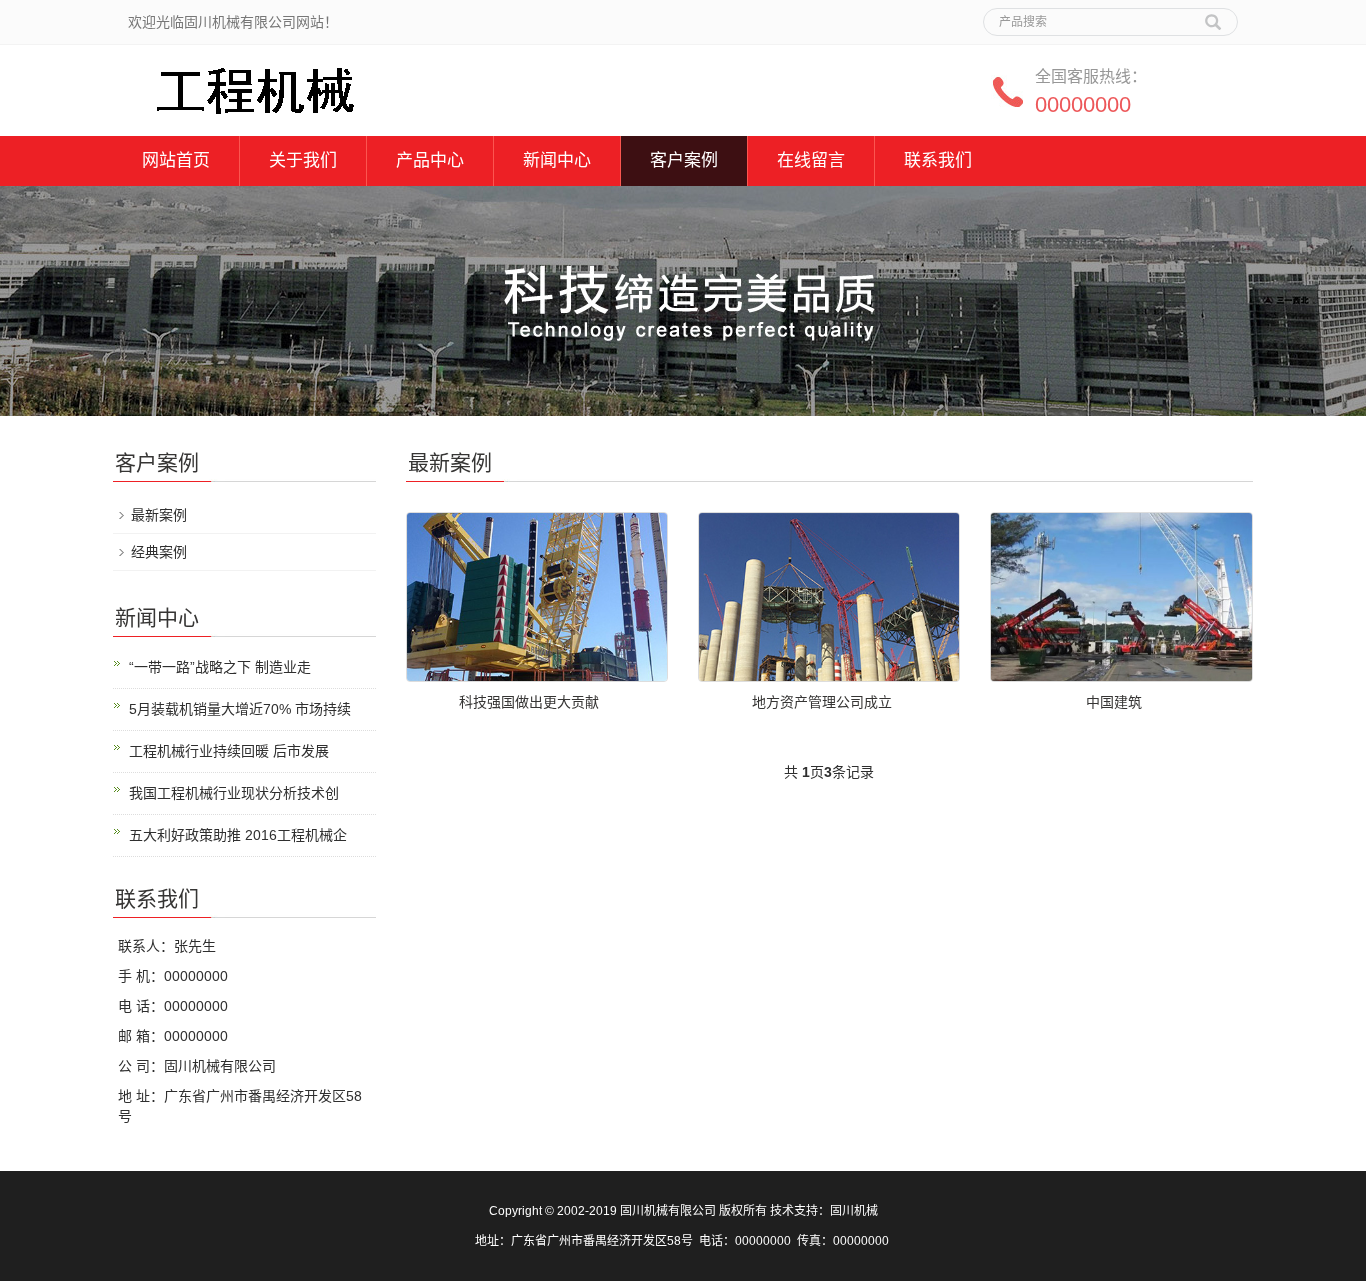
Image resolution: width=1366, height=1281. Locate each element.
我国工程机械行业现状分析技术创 (234, 793)
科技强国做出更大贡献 (529, 702)
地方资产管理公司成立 (822, 702)
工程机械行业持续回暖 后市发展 (229, 751)
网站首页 (176, 160)
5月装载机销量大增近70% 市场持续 (240, 709)
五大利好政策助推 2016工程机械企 (238, 835)
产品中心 (430, 160)
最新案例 (159, 515)
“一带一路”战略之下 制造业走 (220, 667)
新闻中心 (557, 160)
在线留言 (811, 160)
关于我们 (303, 160)
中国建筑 (1114, 702)
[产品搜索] (1213, 15)
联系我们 (938, 160)
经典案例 (159, 552)
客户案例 (684, 160)
